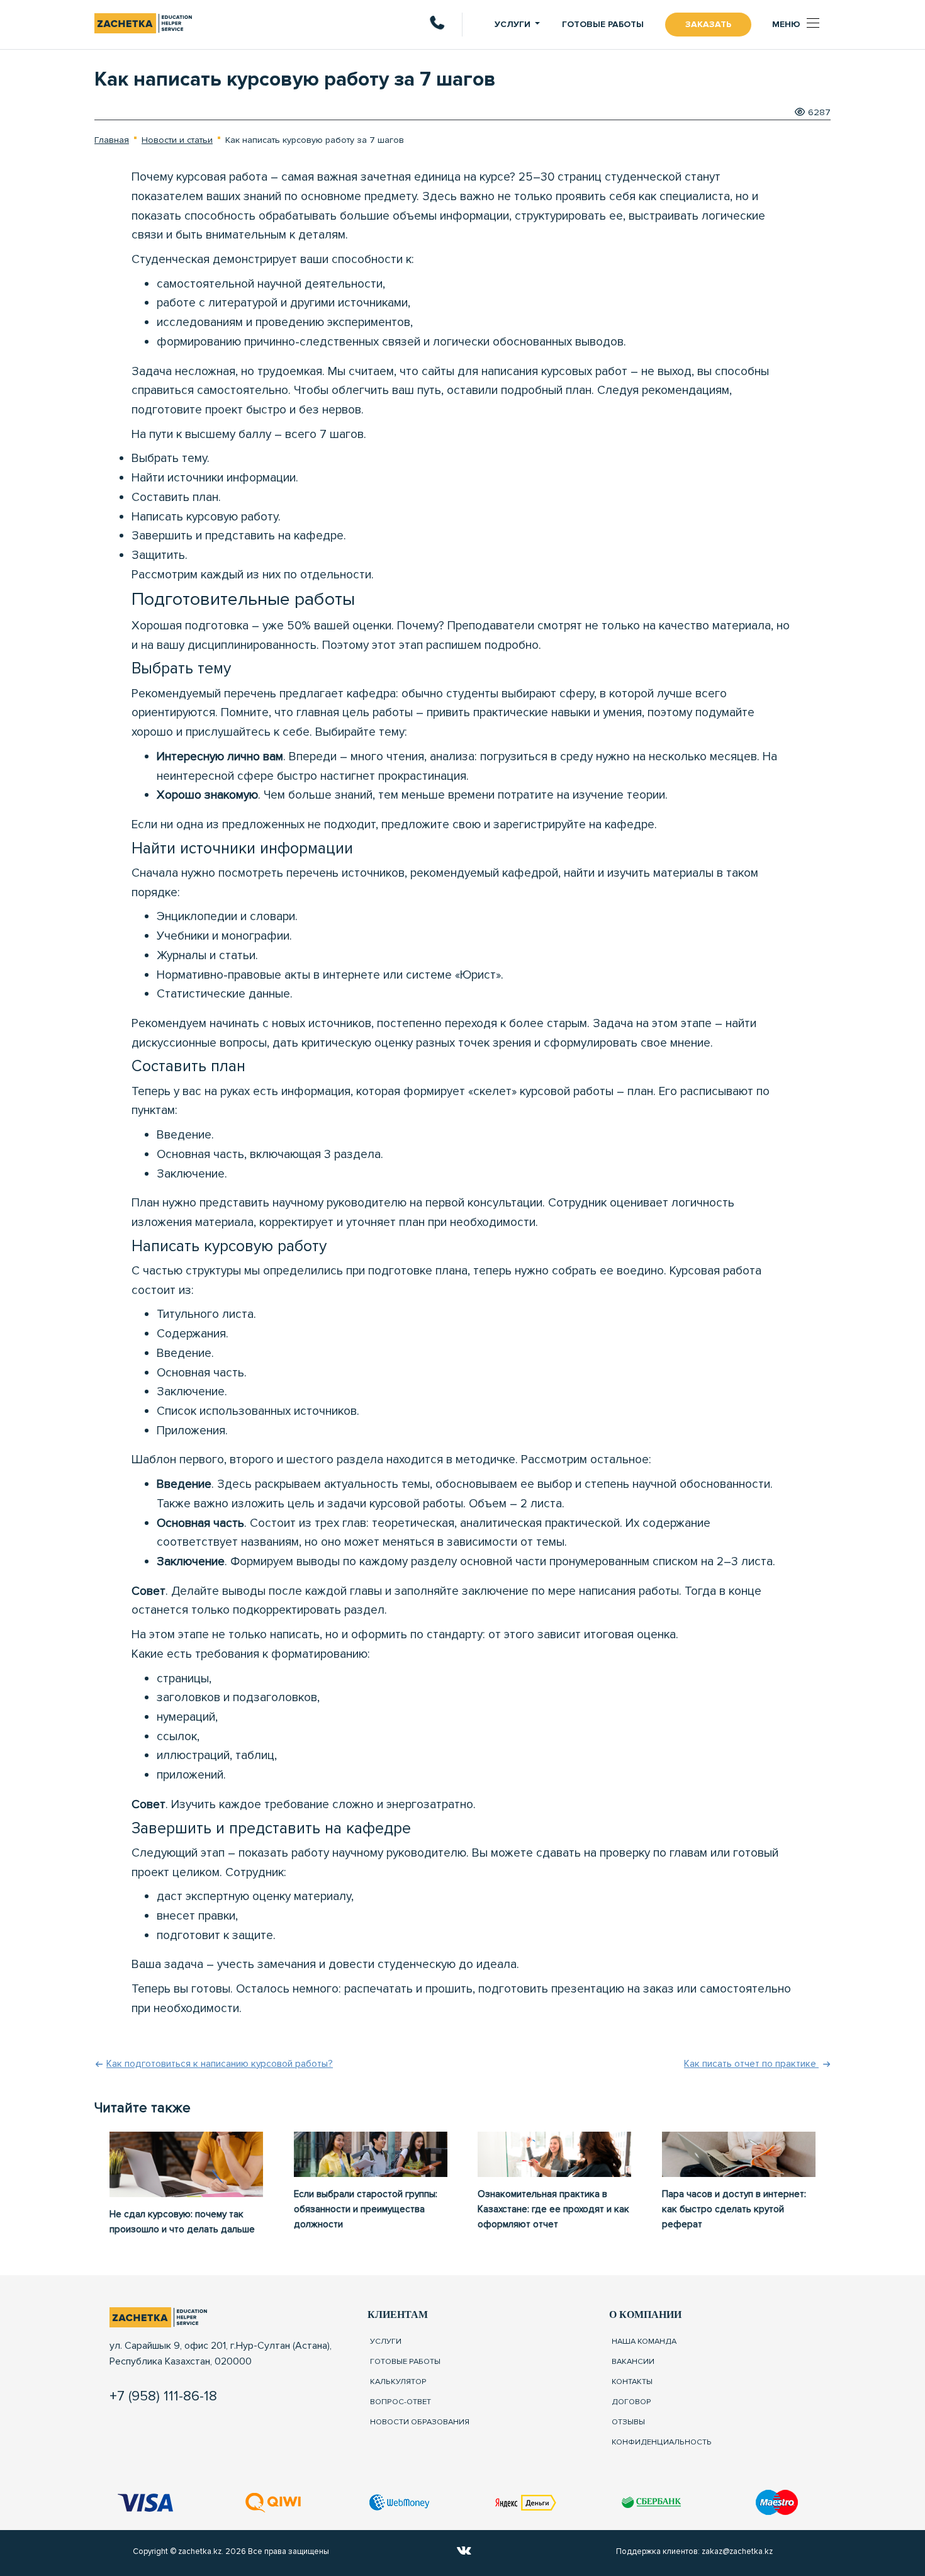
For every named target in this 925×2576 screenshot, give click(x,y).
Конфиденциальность (662, 2441)
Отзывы (628, 2421)
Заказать (708, 24)
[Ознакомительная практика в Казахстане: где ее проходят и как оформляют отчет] (554, 2154)
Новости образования (420, 2421)
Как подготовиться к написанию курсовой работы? (220, 2064)
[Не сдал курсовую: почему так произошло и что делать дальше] (186, 2164)
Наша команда (644, 2341)
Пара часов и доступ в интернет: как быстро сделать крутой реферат (734, 2209)
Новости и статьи (177, 140)
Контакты (632, 2381)
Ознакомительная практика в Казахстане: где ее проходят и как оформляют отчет (553, 2209)
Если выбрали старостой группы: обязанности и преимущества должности (366, 2209)
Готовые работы (603, 24)
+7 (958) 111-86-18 (163, 2396)
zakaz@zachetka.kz (737, 2551)
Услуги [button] (513, 24)
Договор (631, 2401)
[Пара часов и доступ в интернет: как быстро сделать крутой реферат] (739, 2154)
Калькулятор (398, 2381)
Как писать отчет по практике (751, 2064)
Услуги (386, 2341)
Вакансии (633, 2361)
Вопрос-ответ (401, 2401)
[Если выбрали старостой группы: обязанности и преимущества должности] (371, 2154)
